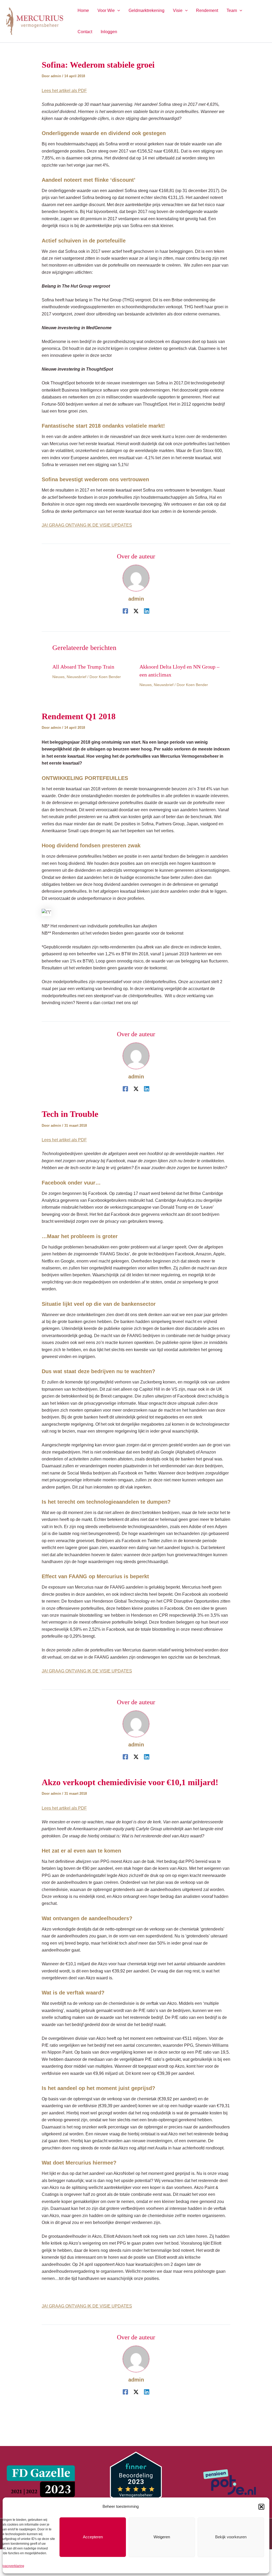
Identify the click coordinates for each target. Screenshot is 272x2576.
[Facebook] (125, 611)
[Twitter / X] (136, 611)
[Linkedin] (147, 611)
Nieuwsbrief (76, 677)
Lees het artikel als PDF (64, 91)
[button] (261, 2507)
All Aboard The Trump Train (83, 667)
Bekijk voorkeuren (231, 2537)
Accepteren (93, 2537)
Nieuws (58, 677)
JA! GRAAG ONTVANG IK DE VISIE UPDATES (87, 525)
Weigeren (162, 2537)
